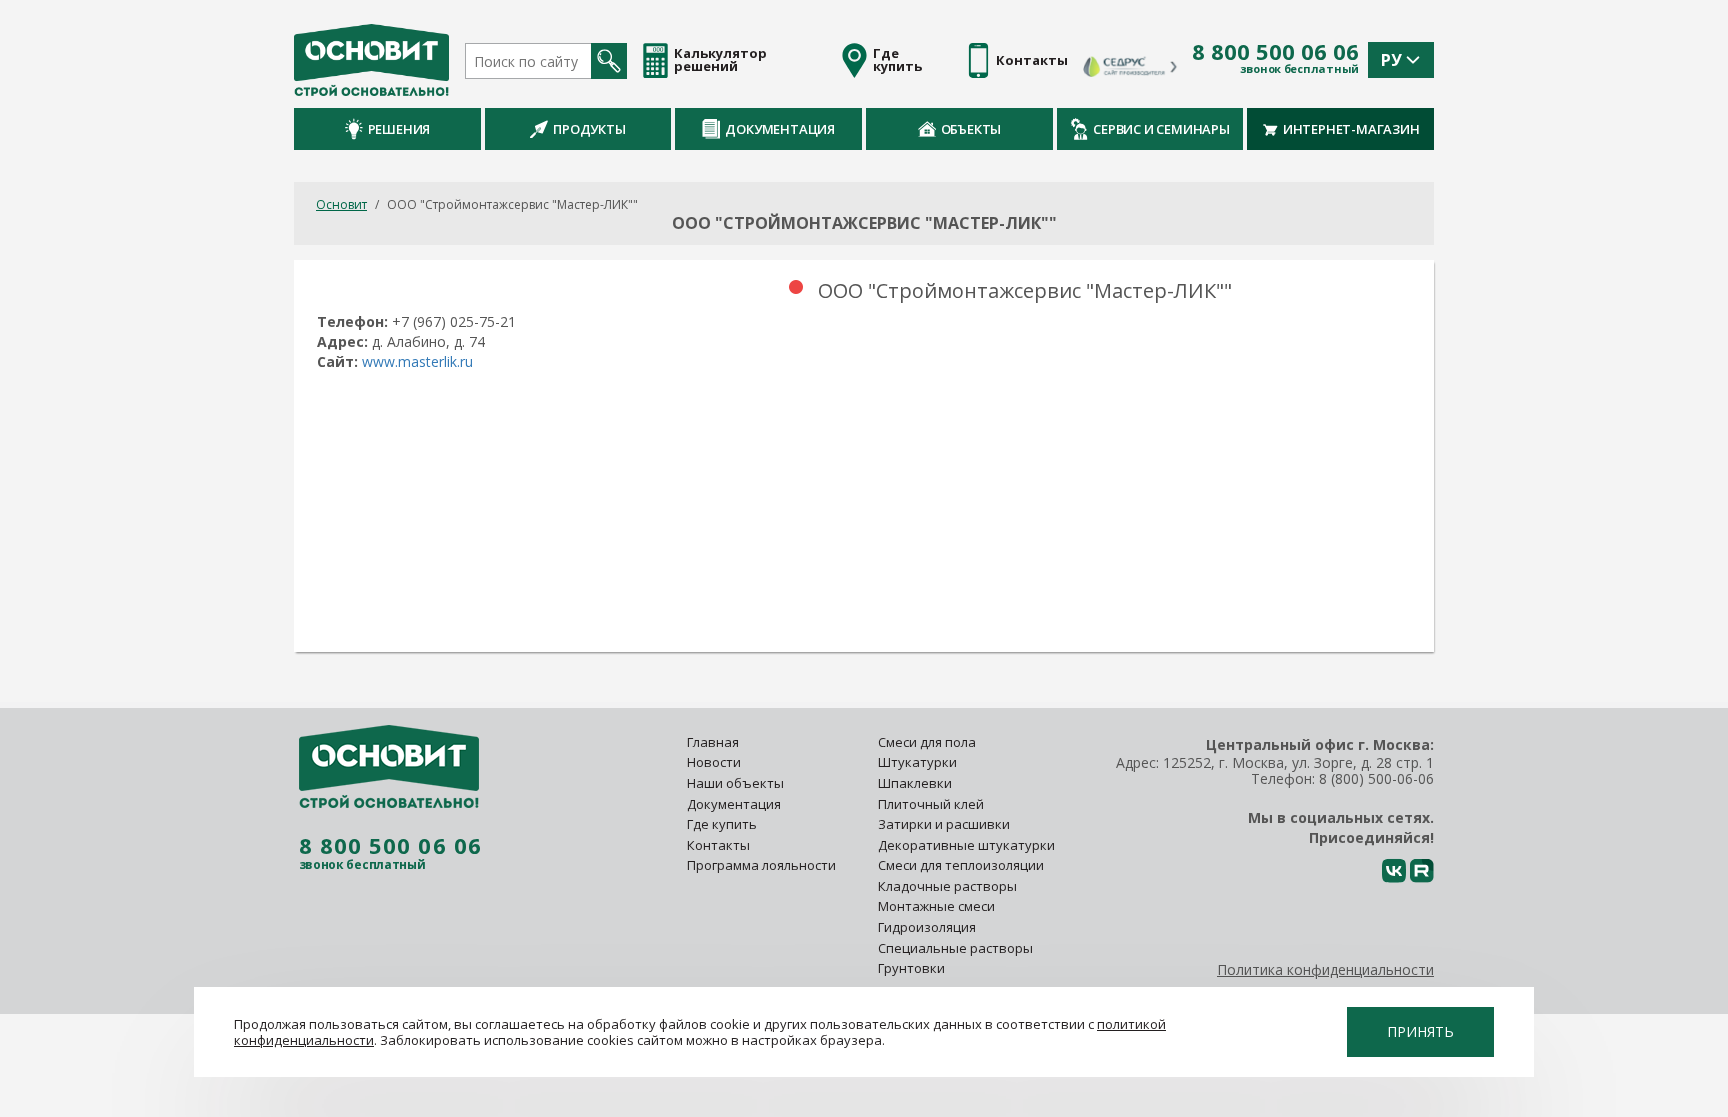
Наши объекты (735, 783)
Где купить (722, 824)
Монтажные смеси (936, 906)
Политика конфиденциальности (1325, 969)
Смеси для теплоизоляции (961, 865)
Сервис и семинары (1161, 129)
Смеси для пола (927, 742)
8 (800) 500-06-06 (1376, 778)
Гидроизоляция (928, 927)
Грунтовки (911, 968)
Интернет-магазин (1351, 129)
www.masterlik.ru (417, 361)
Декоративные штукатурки (966, 845)
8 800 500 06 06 (1275, 52)
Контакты (718, 845)
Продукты (589, 129)
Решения (399, 129)
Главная (713, 742)
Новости (714, 762)
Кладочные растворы (947, 886)
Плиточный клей (932, 804)
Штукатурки (917, 762)
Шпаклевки (915, 783)
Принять (1420, 1031)
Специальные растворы (955, 948)
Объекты (971, 129)
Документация (780, 129)
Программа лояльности (761, 865)
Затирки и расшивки (944, 824)
